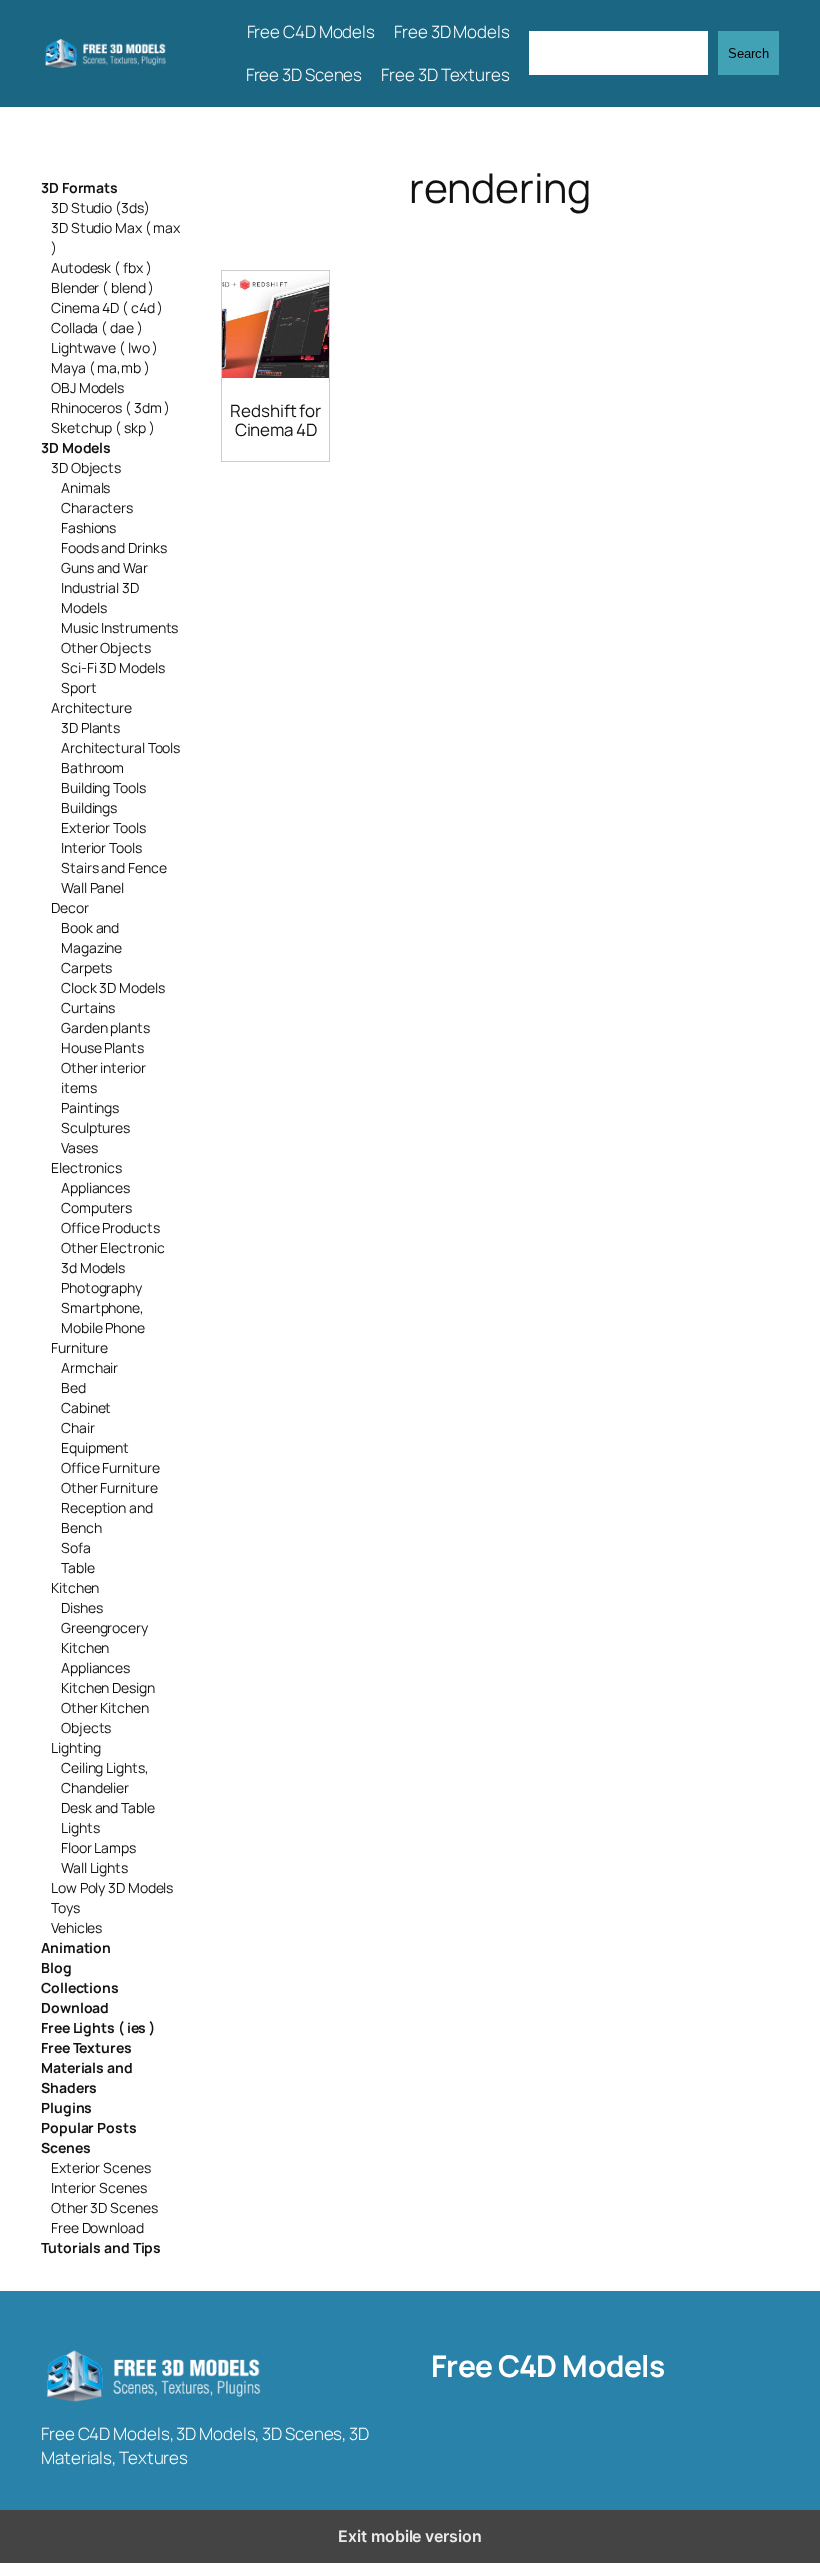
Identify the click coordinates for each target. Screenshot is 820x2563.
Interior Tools (101, 847)
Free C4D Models (548, 2365)
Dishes (81, 1607)
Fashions (88, 527)
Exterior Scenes (101, 2167)
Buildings (89, 807)
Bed (73, 1387)
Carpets (86, 967)
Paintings (90, 1107)
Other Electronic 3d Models (112, 1257)
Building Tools (103, 787)
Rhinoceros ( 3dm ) (110, 407)
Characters (97, 507)
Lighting (76, 1747)
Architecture (91, 707)
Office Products (110, 1227)
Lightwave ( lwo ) (104, 347)
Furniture (79, 1347)
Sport (79, 687)
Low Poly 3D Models (112, 1887)
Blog (56, 1967)
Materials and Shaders (87, 2077)
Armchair (89, 1367)
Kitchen (75, 1587)
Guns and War (104, 567)
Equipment (95, 1447)
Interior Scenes (99, 2187)
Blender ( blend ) (102, 287)
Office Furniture (110, 1467)
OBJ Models (87, 387)
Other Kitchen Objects (105, 1717)
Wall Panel (92, 887)
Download (75, 2007)
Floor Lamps (98, 1847)
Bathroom (92, 767)
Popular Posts (89, 2127)
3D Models (76, 447)
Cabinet (86, 1407)
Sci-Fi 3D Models (112, 667)
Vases (79, 1147)
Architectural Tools (120, 747)
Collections (80, 1987)
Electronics (86, 1167)
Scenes (65, 2147)
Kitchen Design (108, 1687)
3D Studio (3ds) (100, 207)
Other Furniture (109, 1487)
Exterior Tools (103, 827)
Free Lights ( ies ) (98, 2027)
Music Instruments (119, 627)
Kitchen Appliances (95, 1657)
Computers (96, 1207)
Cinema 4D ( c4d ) (107, 307)
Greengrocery (104, 1627)
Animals (85, 487)
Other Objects (106, 647)
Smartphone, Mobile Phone (103, 1317)
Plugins (66, 2107)
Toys (65, 1907)
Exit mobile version (409, 2536)
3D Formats (79, 187)
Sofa (76, 1547)
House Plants (102, 1047)
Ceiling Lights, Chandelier (105, 1777)
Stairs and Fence (113, 867)
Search (748, 53)
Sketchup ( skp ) (102, 427)
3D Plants (90, 727)
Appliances (95, 1187)
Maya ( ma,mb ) (100, 367)
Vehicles (76, 1927)
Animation (76, 1947)
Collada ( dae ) (97, 327)
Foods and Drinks (113, 547)
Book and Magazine (91, 937)
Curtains (88, 1007)
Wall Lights (94, 1867)
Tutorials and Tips (101, 2247)
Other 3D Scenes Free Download (104, 2217)
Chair (78, 1427)
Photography (101, 1287)
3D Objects (86, 467)
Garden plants (105, 1027)
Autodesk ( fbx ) (101, 267)
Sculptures (95, 1127)
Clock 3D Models (113, 987)
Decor (70, 907)
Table (78, 1567)
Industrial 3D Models (100, 597)
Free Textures (86, 2047)
